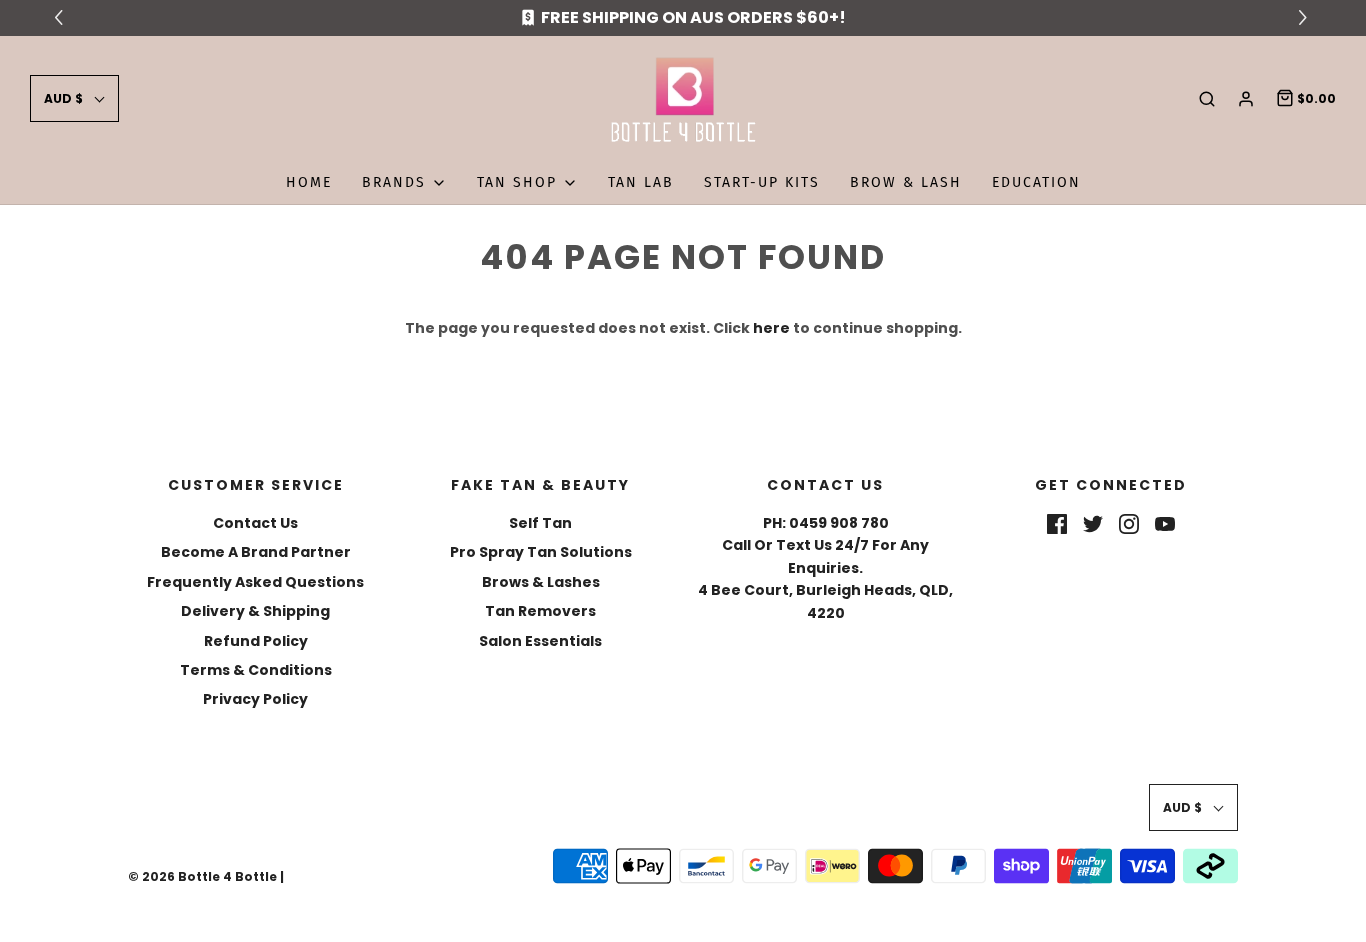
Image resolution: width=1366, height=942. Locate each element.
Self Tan (540, 523)
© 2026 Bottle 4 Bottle (202, 876)
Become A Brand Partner (256, 552)
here (771, 328)
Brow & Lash (906, 182)
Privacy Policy (255, 699)
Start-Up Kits (762, 182)
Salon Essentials (540, 641)
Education (1036, 182)
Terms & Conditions (256, 670)
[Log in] (1246, 99)
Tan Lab (641, 182)
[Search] (1207, 99)
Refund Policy (256, 641)
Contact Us (255, 523)
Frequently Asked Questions (255, 582)
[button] (74, 98)
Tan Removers (540, 611)
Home (309, 182)
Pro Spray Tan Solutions (541, 552)
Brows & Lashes (541, 582)
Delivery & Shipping (255, 611)
